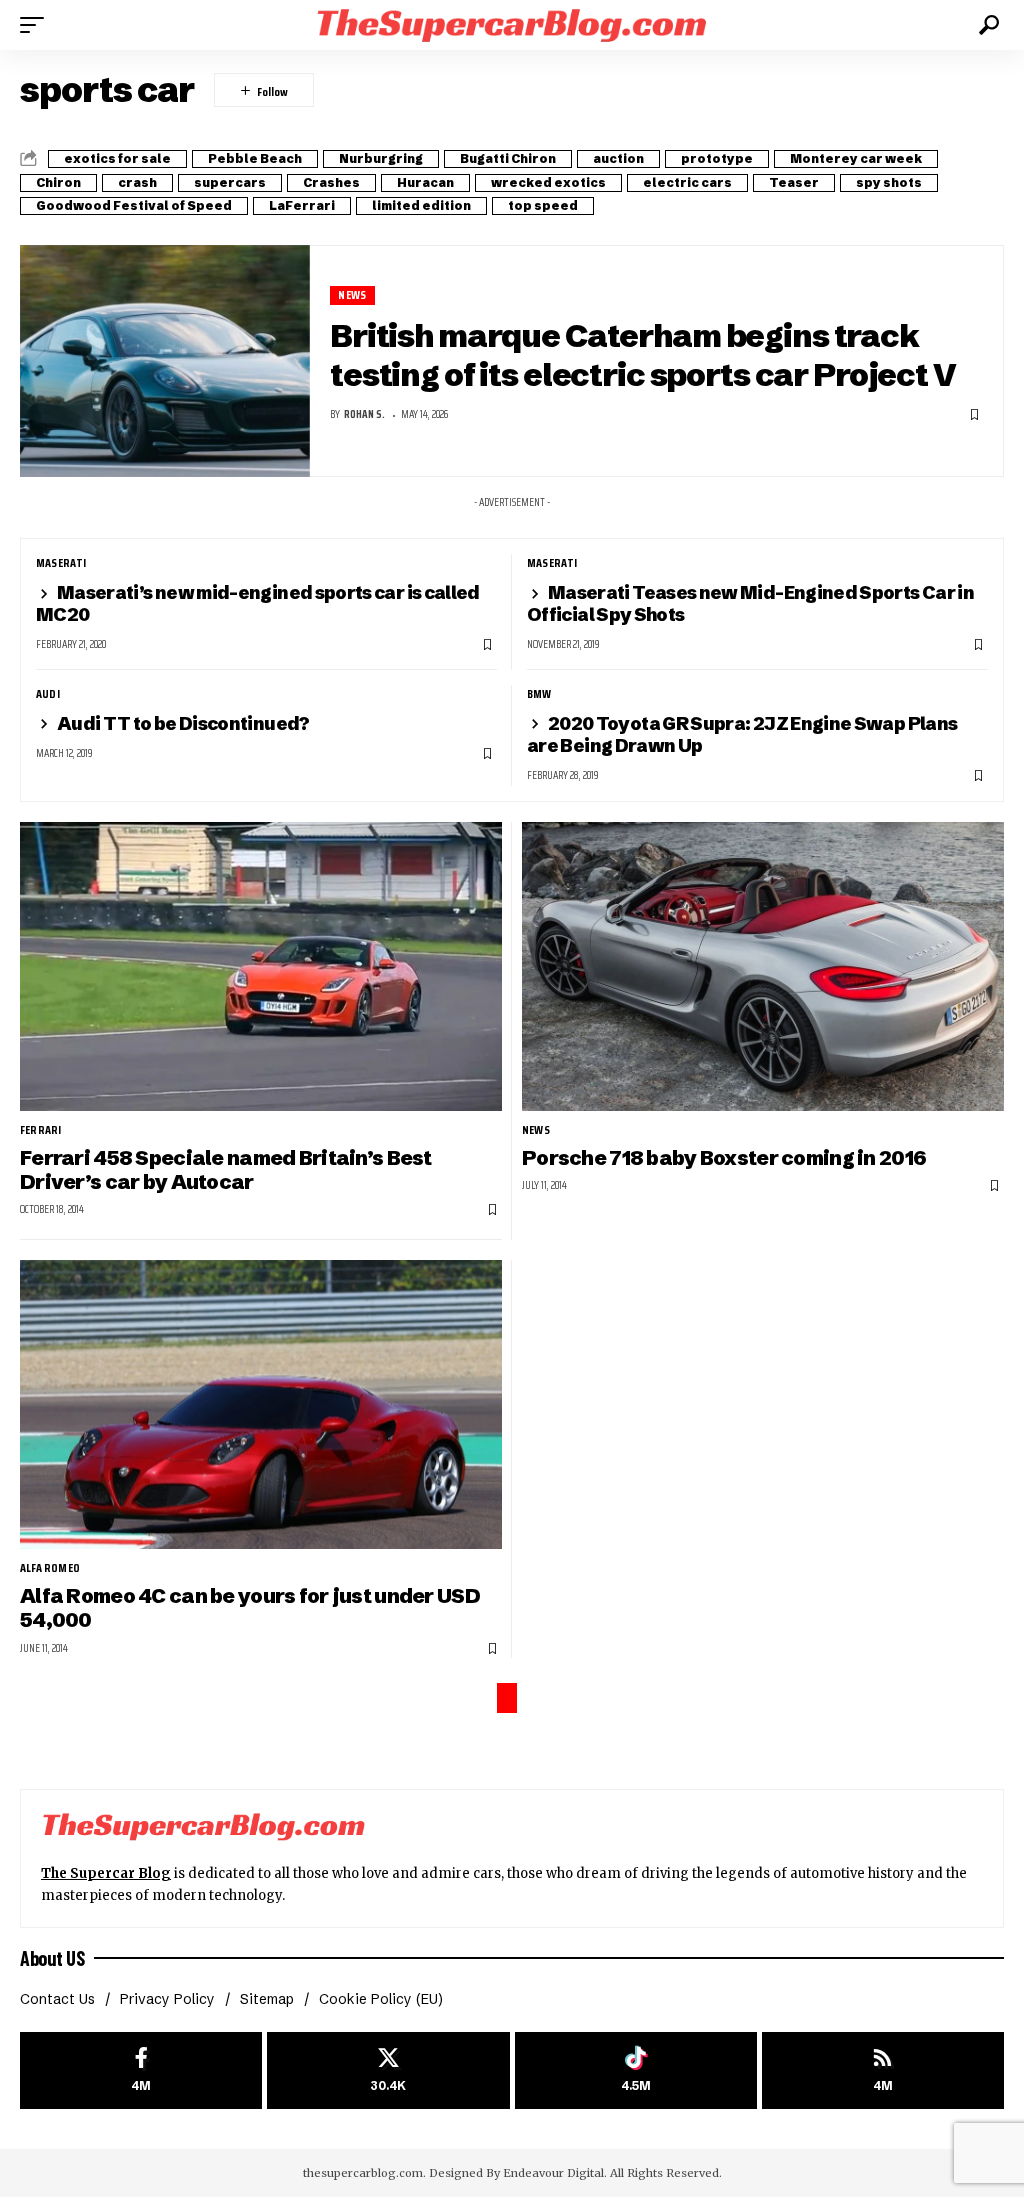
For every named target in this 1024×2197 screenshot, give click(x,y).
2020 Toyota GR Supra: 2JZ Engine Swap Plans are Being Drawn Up (742, 734)
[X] (388, 2070)
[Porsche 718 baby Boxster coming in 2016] (763, 966)
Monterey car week (856, 158)
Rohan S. (364, 414)
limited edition (421, 205)
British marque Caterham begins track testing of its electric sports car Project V (643, 355)
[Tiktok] (636, 2070)
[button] (37, 25)
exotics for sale (117, 158)
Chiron (58, 182)
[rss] (883, 2070)
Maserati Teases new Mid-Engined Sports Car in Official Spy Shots (750, 603)
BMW (539, 694)
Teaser (794, 182)
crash (137, 182)
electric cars (687, 182)
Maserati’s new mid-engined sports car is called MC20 (258, 603)
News (352, 295)
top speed (543, 205)
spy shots (889, 182)
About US (52, 1958)
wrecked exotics (548, 182)
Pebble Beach (255, 158)
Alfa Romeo (50, 1568)
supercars (230, 182)
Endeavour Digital (553, 2173)
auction (618, 158)
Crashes (331, 182)
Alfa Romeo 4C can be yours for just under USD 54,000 (250, 1607)
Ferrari (40, 1130)
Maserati (61, 563)
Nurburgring (381, 158)
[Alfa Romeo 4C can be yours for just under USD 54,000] (261, 1404)
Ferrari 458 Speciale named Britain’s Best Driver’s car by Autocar (226, 1169)
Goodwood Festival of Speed (134, 205)
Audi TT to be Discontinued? (183, 723)
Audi (48, 694)
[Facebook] (141, 2070)
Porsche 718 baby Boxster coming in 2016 (724, 1157)
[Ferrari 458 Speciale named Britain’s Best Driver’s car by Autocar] (261, 966)
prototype (717, 158)
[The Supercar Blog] (512, 24)
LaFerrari (302, 205)
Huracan (425, 182)
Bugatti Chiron (508, 158)
